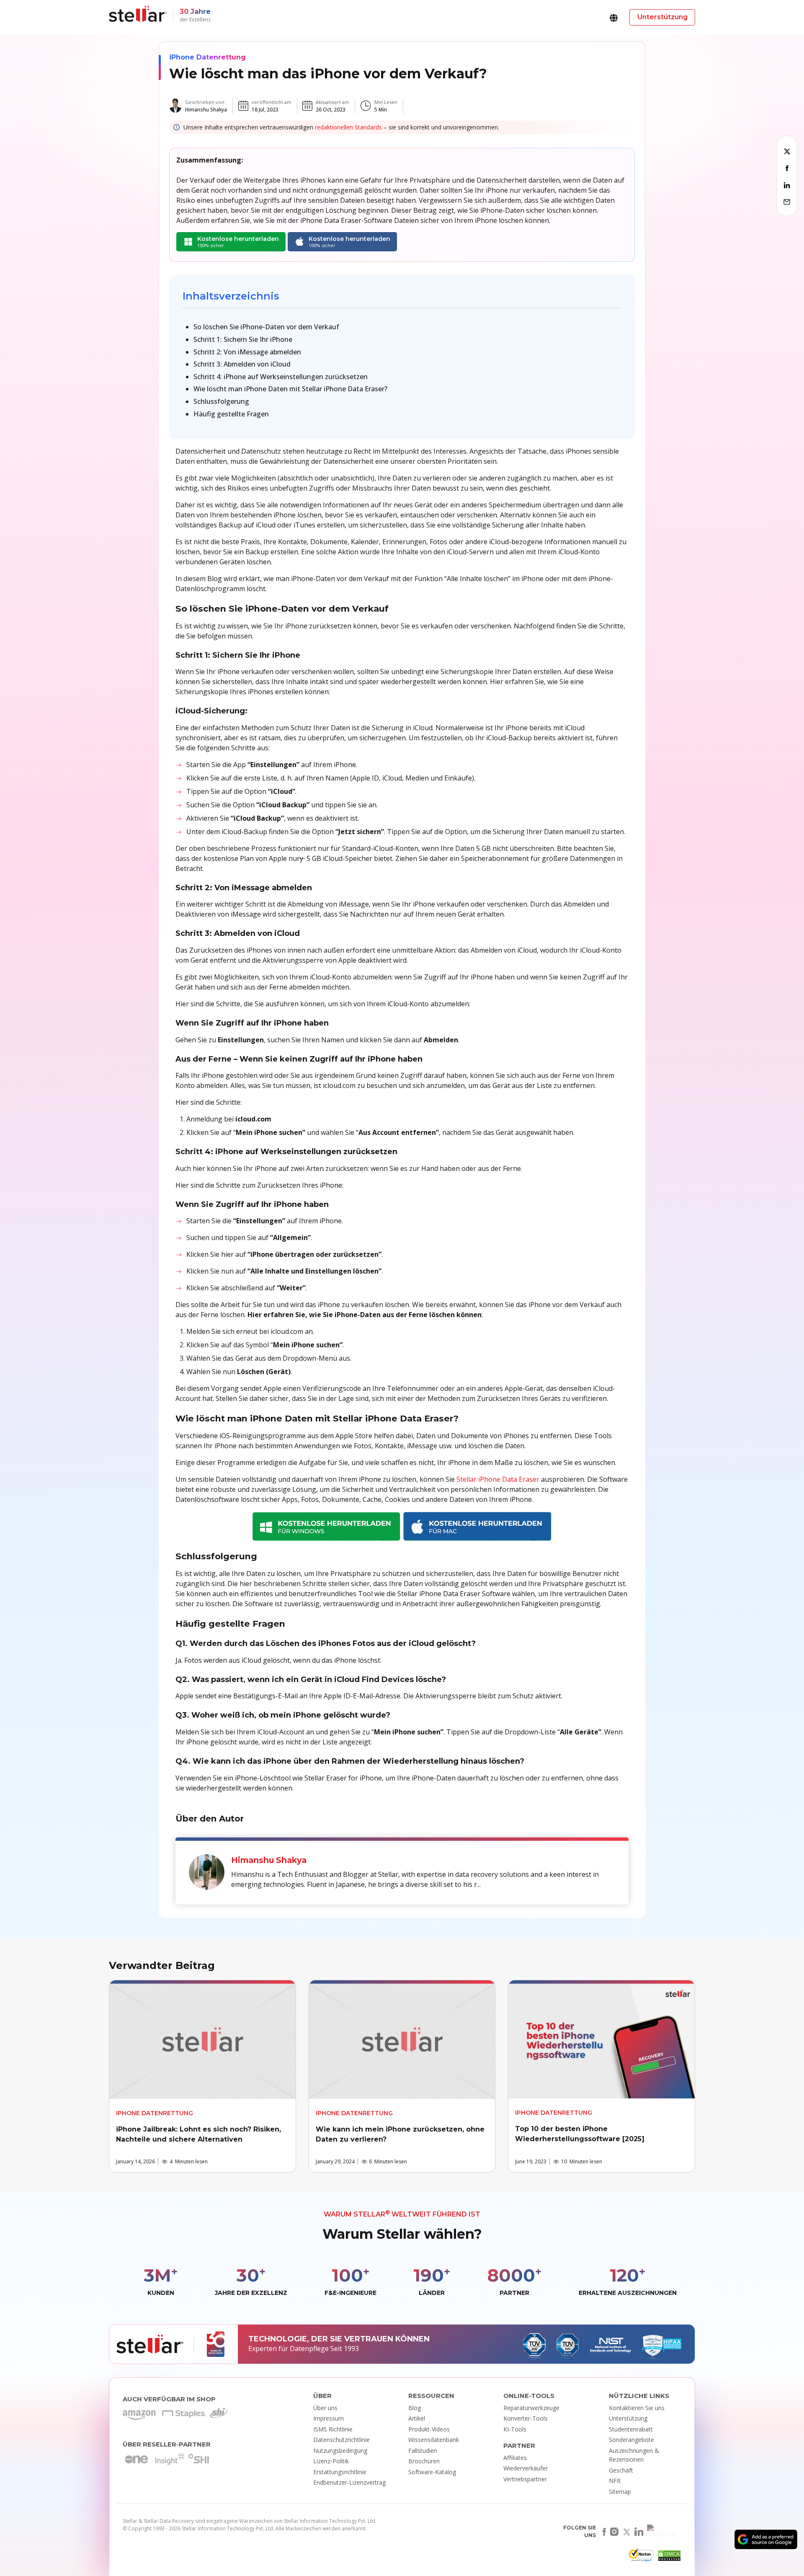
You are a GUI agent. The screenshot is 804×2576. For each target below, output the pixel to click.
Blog (415, 2408)
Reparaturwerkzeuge (531, 2408)
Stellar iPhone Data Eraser (498, 1479)
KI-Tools (515, 2429)
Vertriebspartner (525, 2479)
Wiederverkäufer (526, 2468)
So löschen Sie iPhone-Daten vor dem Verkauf (266, 327)
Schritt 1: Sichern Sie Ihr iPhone (243, 339)
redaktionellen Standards (348, 127)
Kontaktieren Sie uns (637, 2408)
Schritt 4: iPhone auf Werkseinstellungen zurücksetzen (281, 377)
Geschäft (621, 2470)
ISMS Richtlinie (333, 2429)
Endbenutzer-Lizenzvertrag (349, 2482)
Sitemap (620, 2492)
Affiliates (515, 2458)
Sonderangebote (631, 2440)
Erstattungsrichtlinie (340, 2472)
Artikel (417, 2418)
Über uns (325, 2408)
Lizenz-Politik (331, 2461)
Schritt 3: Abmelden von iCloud (242, 364)
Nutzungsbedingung (340, 2451)
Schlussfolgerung (221, 401)
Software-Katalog (432, 2472)
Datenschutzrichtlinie (341, 2440)
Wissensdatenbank (434, 2440)
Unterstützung (628, 2418)
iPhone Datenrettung (207, 57)
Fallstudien (423, 2451)
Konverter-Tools (526, 2418)
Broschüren (424, 2461)
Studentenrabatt (631, 2429)
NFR (615, 2481)
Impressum (329, 2418)
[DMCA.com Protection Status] (668, 2558)
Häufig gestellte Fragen (231, 414)
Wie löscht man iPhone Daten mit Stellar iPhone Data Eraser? (290, 389)
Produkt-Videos (429, 2429)
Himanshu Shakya (206, 110)
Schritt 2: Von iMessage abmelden (247, 352)
